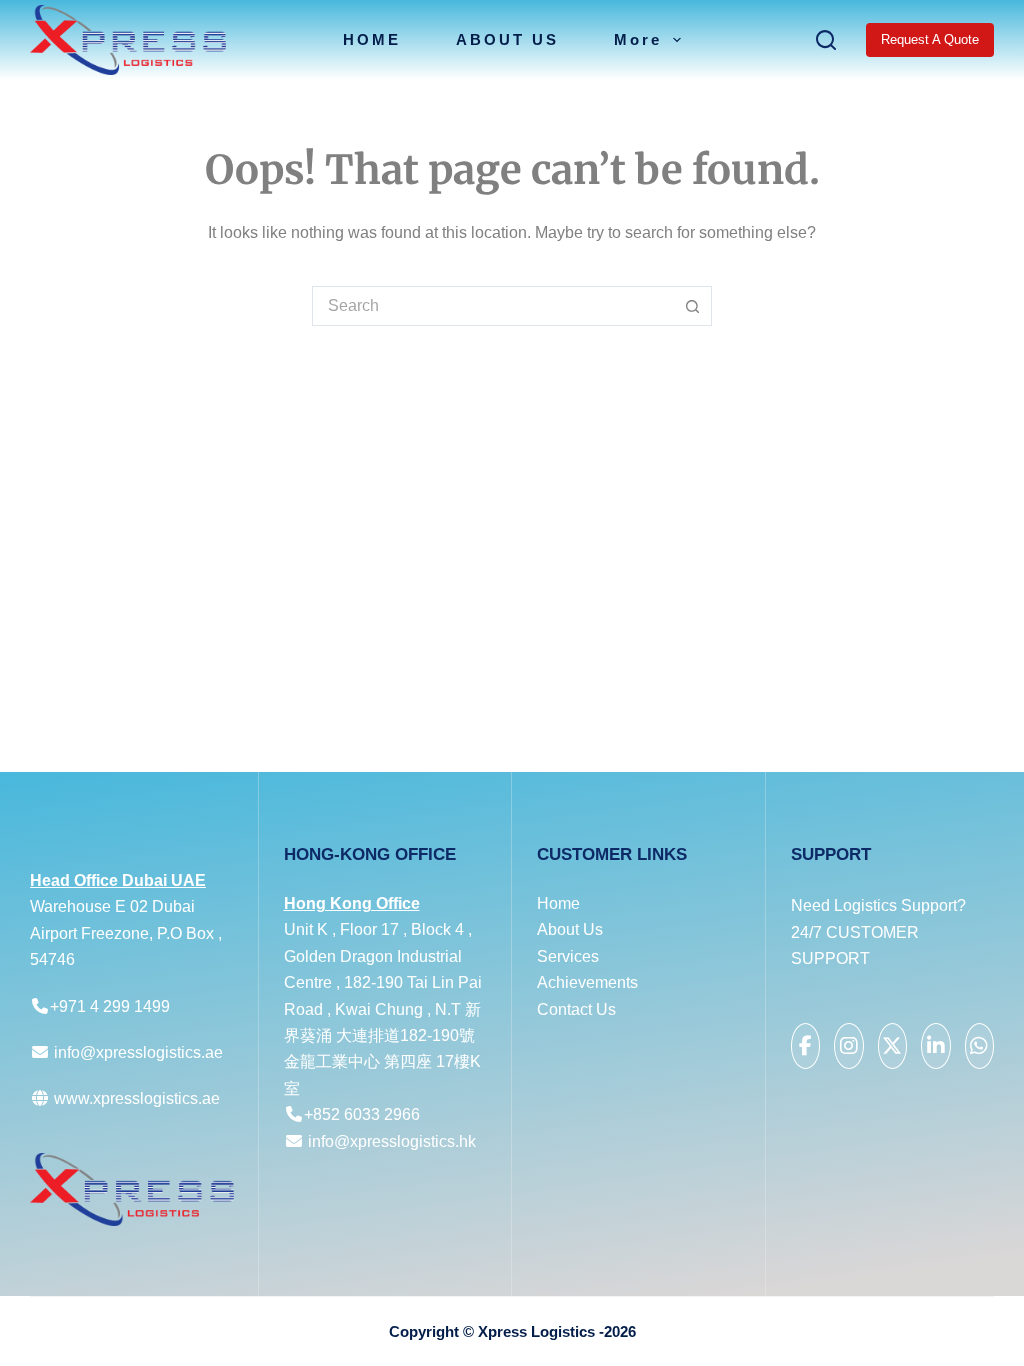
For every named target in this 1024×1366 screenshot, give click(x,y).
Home (558, 903)
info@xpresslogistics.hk (392, 1141)
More (638, 39)
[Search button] (692, 306)
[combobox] (493, 306)
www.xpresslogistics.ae (135, 1098)
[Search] (826, 40)
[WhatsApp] (980, 1046)
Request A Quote (930, 39)
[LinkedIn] (936, 1046)
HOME (372, 39)
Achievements (587, 982)
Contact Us (576, 1009)
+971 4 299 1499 (110, 1006)
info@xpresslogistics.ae (138, 1052)
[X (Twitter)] (893, 1046)
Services (568, 956)
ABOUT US (507, 39)
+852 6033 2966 (362, 1114)
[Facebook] (806, 1046)
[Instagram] (849, 1046)
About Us (570, 929)
